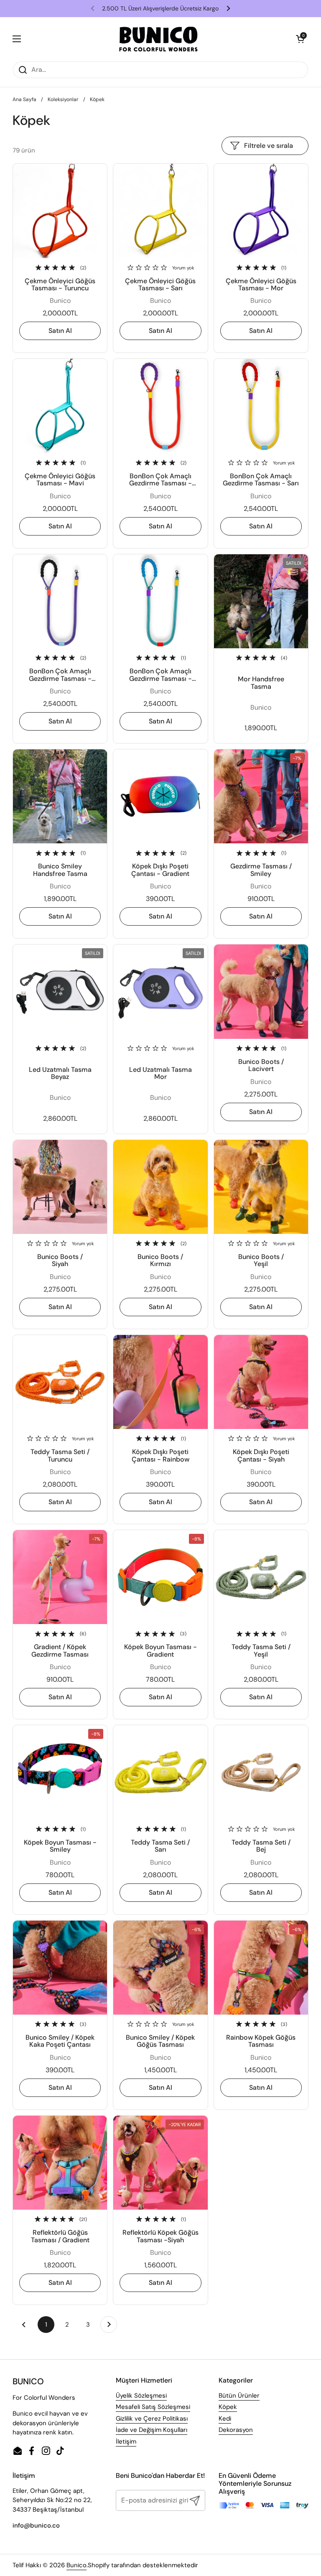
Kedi (225, 2419)
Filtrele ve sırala (269, 146)
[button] (300, 39)
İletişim (126, 2441)
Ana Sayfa (24, 99)
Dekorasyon (236, 2430)
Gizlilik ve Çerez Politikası (152, 2419)
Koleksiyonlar (63, 99)
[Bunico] (159, 39)
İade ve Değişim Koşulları (152, 2430)
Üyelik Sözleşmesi (141, 2396)
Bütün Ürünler (239, 2396)
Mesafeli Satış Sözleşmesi (153, 2407)
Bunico (76, 2565)
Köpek (228, 2407)
